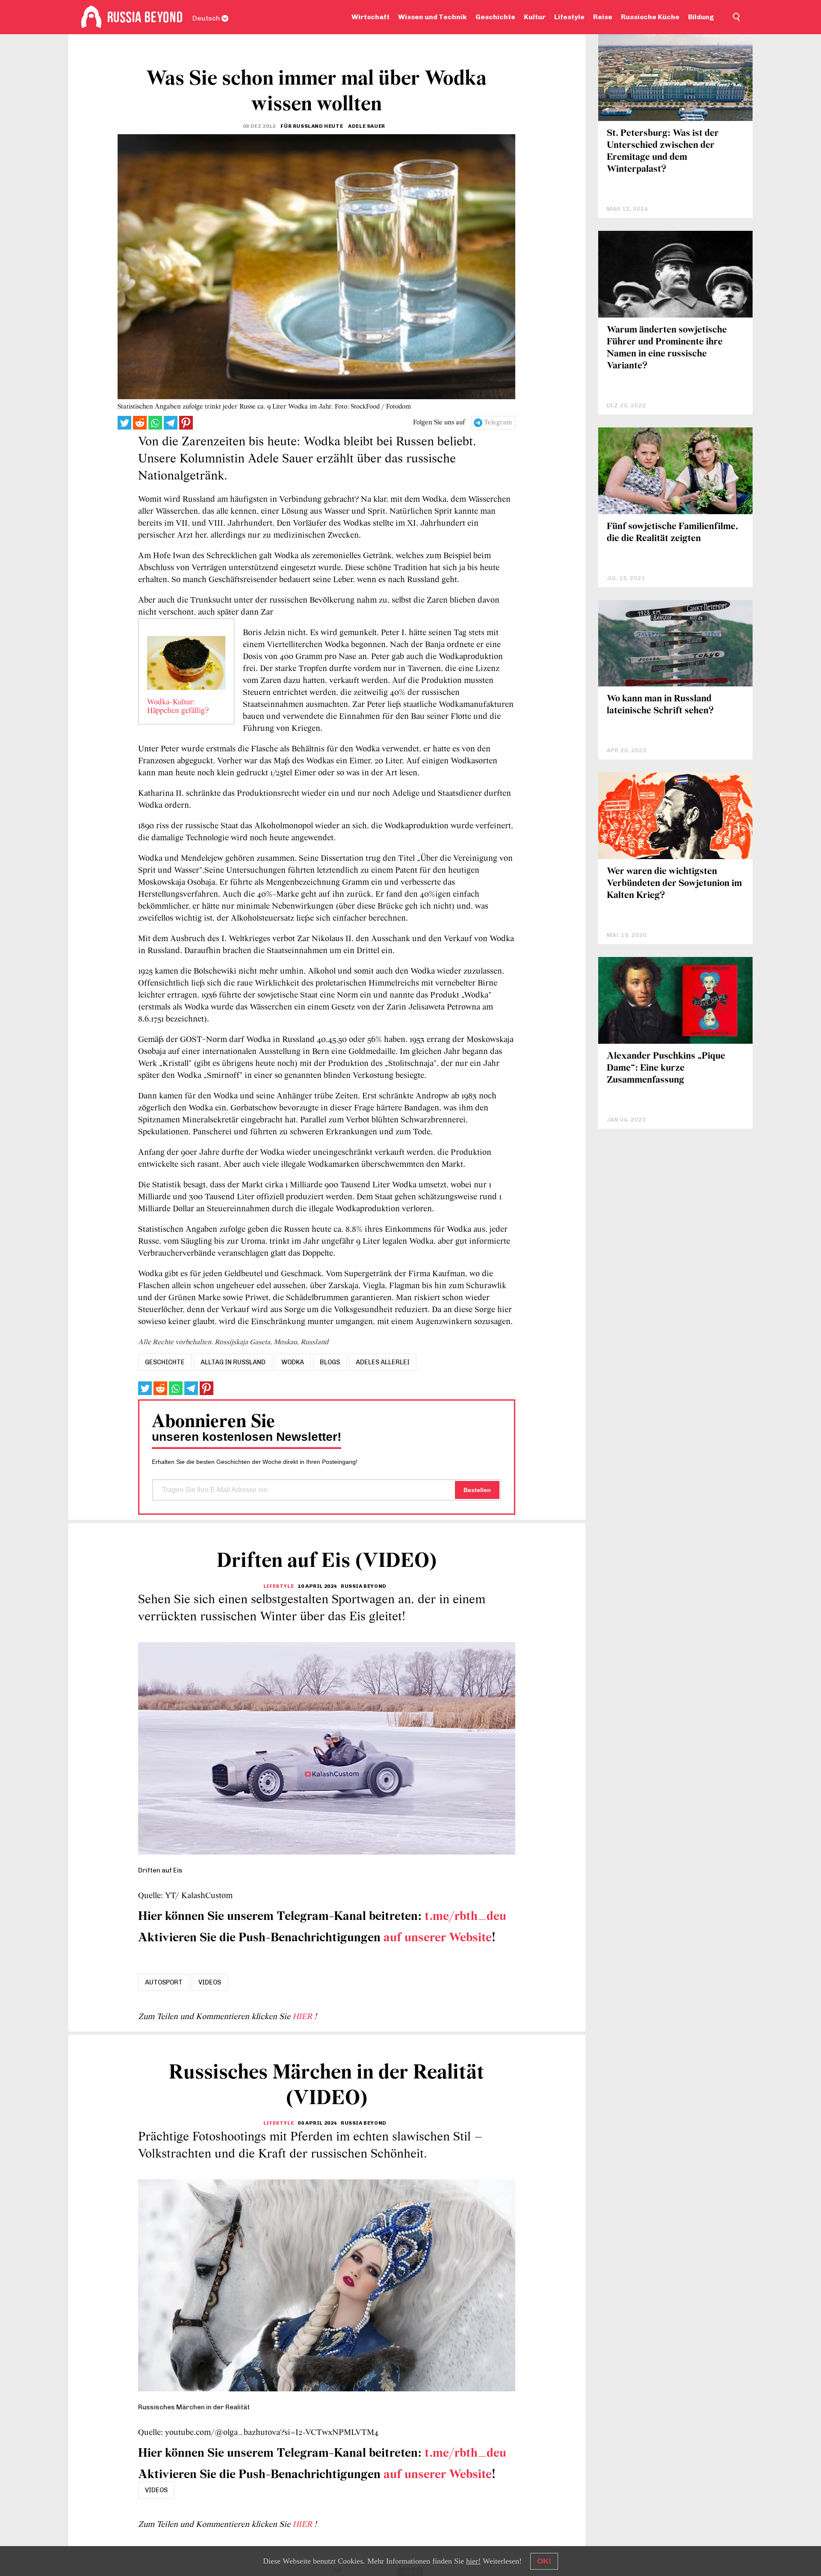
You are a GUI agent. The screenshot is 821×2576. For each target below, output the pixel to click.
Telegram (498, 423)
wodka (293, 1362)
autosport (164, 1982)
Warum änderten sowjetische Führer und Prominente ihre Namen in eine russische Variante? (667, 348)
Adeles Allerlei (383, 1362)
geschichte (165, 1362)
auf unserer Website (438, 1938)
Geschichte (495, 17)
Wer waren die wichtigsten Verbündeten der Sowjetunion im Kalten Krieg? (674, 884)
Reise (603, 17)
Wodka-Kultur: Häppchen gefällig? (178, 707)
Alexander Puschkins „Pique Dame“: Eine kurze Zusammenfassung (666, 1068)
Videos (210, 1982)
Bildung (701, 17)
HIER (303, 2017)
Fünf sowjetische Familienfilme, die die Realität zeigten (672, 533)
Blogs (330, 1362)
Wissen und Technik (433, 17)
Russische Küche (650, 17)
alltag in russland (233, 1362)
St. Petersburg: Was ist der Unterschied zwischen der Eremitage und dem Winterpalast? (663, 152)
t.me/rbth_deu (465, 1917)
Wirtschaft (371, 17)
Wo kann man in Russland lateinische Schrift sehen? (660, 705)
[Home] (91, 17)
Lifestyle (569, 17)
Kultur (535, 17)
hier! (473, 2561)
